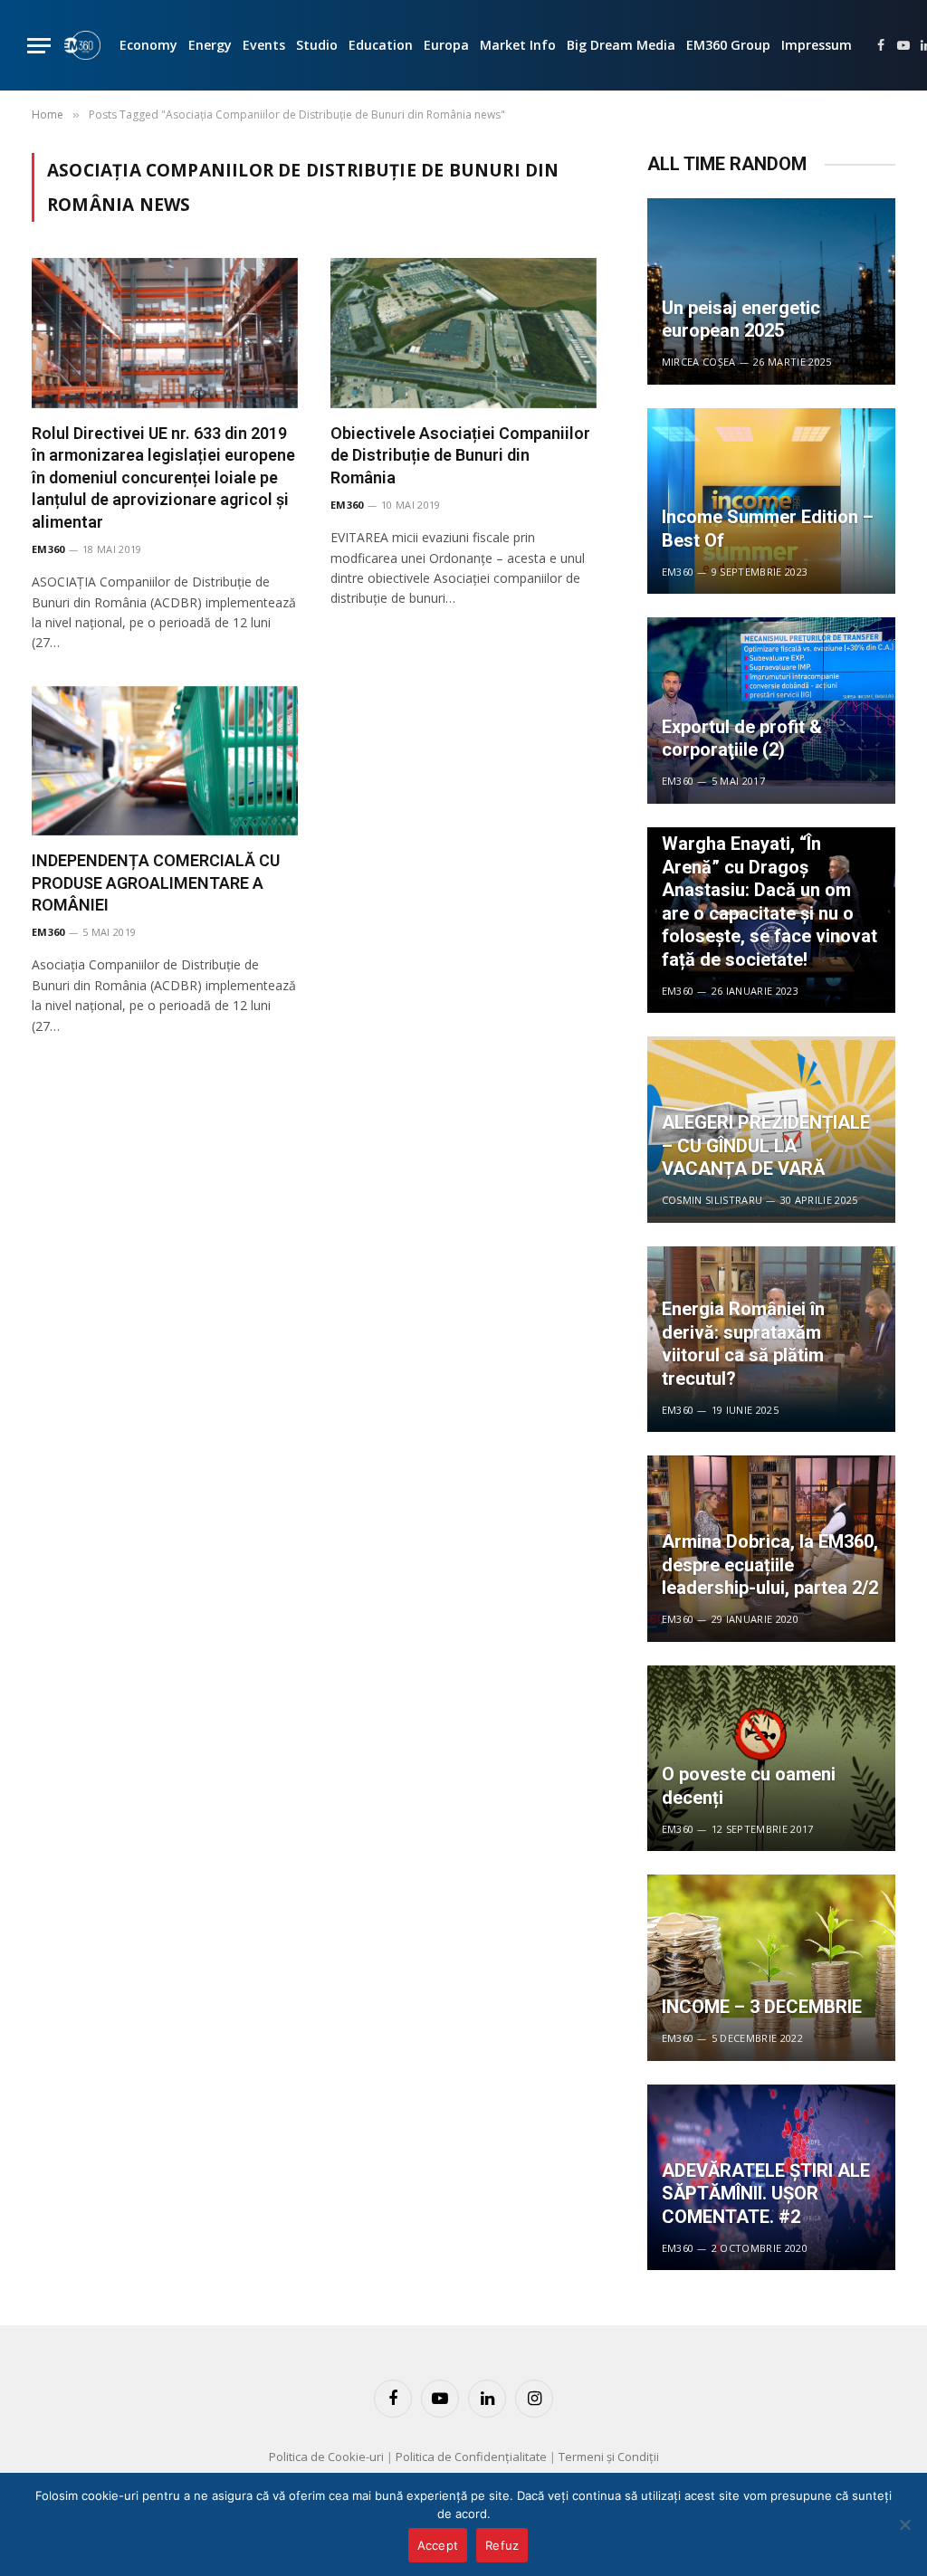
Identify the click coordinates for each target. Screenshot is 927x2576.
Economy (148, 45)
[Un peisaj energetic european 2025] (771, 291)
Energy (210, 45)
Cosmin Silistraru (712, 1200)
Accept (438, 2545)
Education (381, 45)
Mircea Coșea (699, 362)
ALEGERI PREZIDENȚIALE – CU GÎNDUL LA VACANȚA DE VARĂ (766, 1145)
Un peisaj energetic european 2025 (741, 320)
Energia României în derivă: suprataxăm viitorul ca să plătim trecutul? (743, 1344)
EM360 (48, 549)
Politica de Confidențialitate (471, 2457)
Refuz (502, 2545)
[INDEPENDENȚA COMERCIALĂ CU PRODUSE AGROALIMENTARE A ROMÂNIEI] (165, 761)
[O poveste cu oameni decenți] (771, 1759)
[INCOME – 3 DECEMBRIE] (771, 1968)
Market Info (518, 45)
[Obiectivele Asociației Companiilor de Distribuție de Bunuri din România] (463, 333)
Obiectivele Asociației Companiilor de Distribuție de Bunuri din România (460, 455)
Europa (446, 45)
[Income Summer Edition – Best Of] (771, 501)
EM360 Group (728, 45)
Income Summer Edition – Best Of (768, 529)
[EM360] (82, 45)
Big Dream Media (621, 45)
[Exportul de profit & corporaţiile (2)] (771, 711)
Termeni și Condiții (609, 2457)
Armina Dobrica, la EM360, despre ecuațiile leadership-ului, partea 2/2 (770, 1565)
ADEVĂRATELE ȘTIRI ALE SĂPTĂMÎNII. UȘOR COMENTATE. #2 (766, 2194)
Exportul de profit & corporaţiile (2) (742, 739)
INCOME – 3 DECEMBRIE (762, 2007)
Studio (317, 45)
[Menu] (39, 46)
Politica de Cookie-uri (326, 2457)
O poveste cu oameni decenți (749, 1786)
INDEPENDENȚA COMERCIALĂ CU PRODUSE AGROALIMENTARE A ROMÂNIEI (156, 883)
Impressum (817, 45)
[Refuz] (904, 2524)
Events (264, 45)
